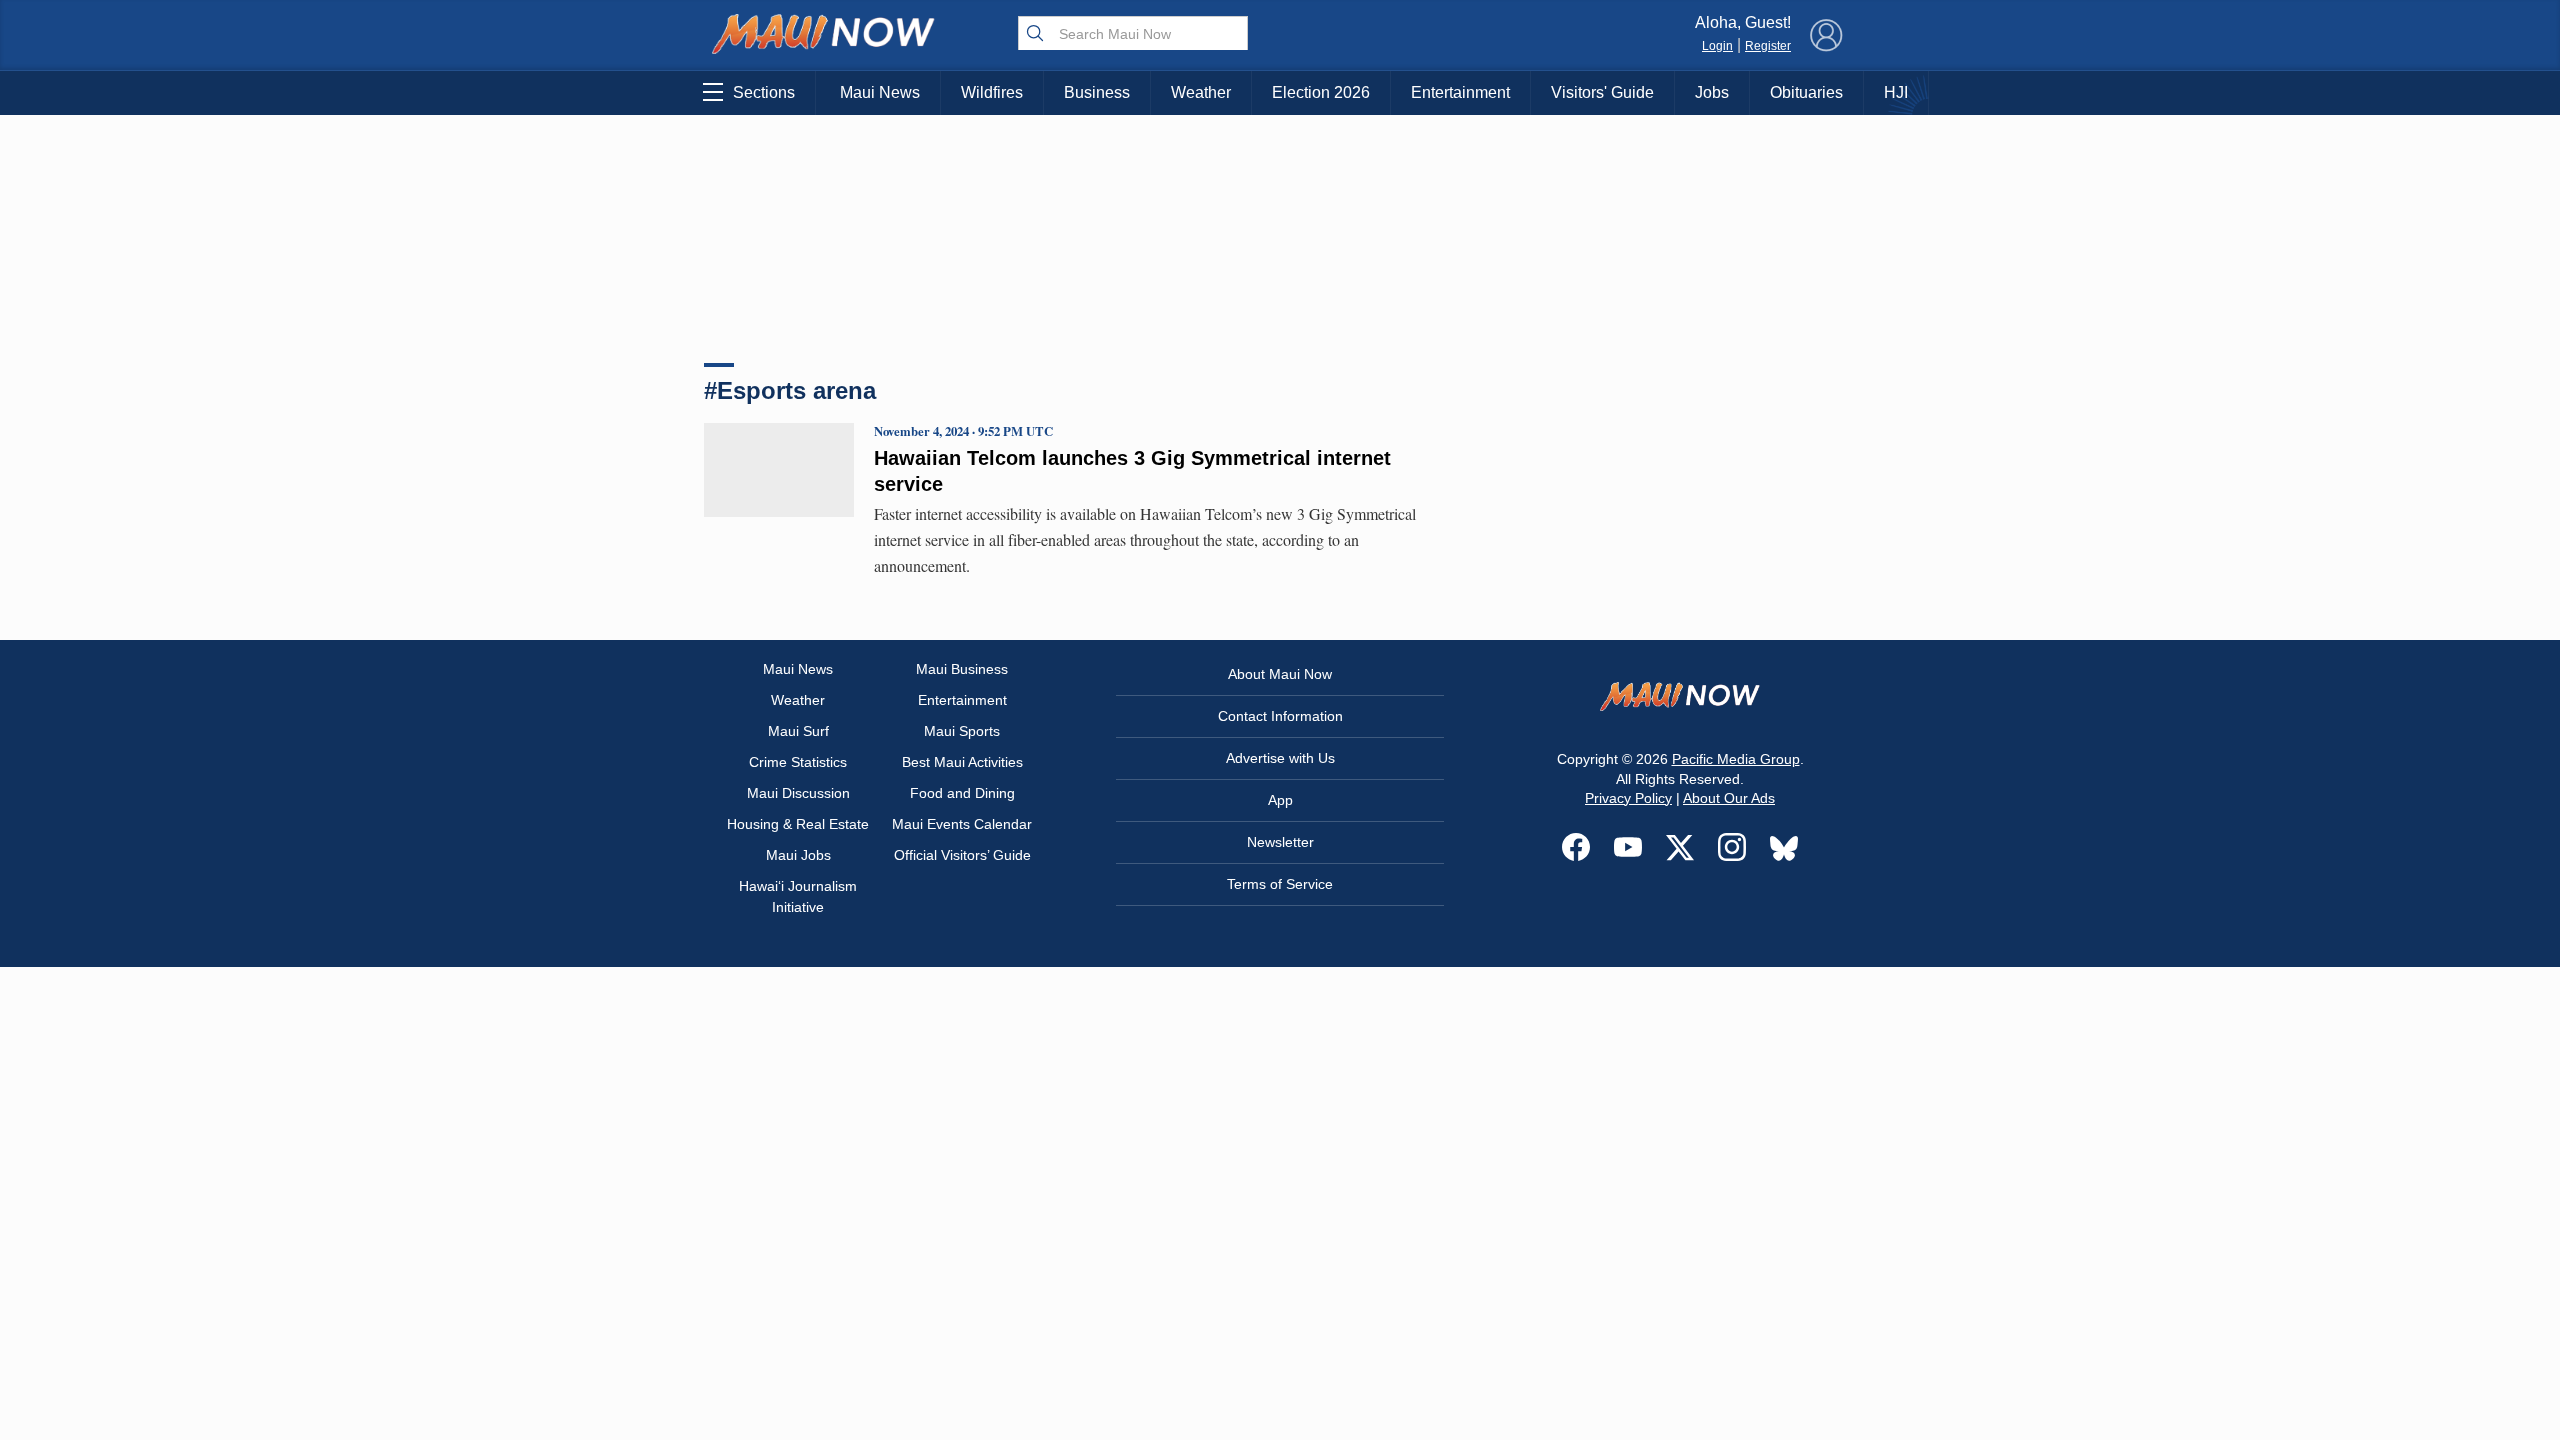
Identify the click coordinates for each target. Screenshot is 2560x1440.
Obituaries (1806, 92)
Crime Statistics (798, 762)
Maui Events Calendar (962, 824)
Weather (1201, 92)
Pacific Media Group (1736, 759)
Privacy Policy (1628, 798)
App (1280, 800)
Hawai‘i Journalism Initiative (798, 896)
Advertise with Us (1280, 758)
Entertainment (1460, 92)
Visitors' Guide (1602, 92)
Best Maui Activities (962, 762)
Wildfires (992, 92)
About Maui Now (1280, 674)
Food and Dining (962, 793)
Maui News (880, 92)
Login (1717, 46)
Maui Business (962, 669)
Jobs (1712, 92)
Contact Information (1280, 716)
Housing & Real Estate (798, 824)
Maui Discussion (798, 793)
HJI (1896, 92)
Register (1768, 46)
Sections (764, 92)
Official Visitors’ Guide (962, 855)
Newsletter (1280, 842)
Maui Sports (962, 731)
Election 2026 (1321, 92)
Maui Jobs (798, 855)
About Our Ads (1729, 798)
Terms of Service (1280, 884)
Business (1097, 92)
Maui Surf (798, 731)
